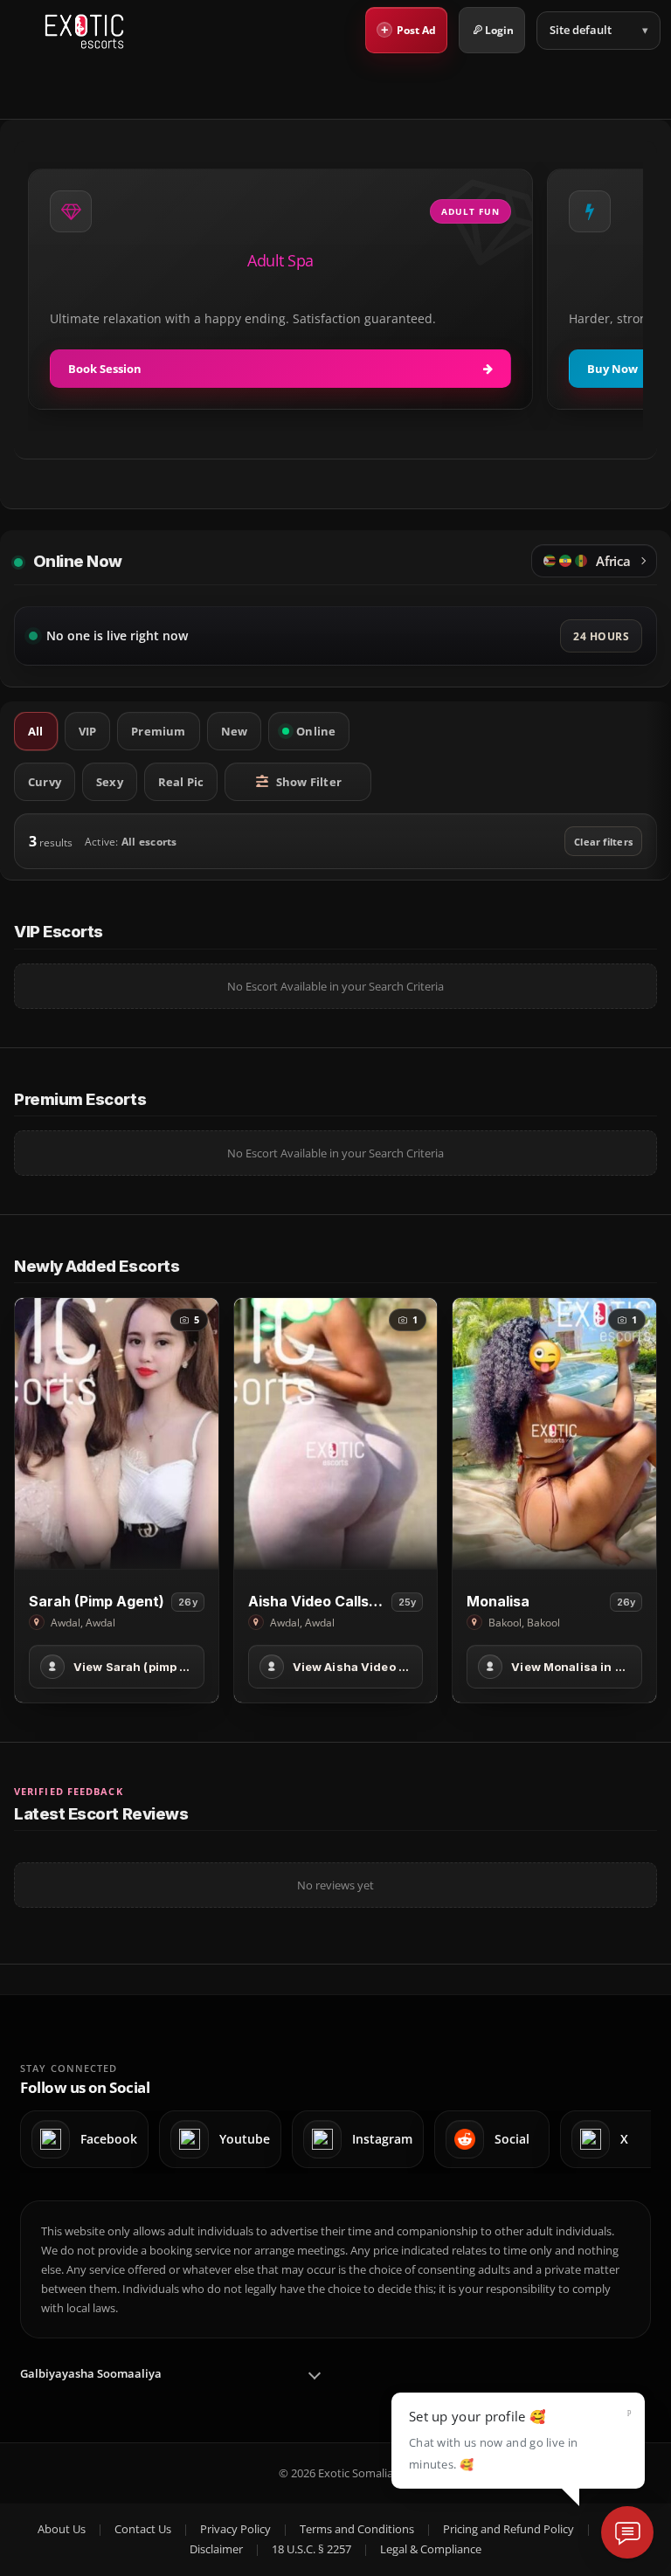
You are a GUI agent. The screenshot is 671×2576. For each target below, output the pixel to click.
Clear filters (603, 842)
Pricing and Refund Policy (508, 2529)
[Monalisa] (554, 1433)
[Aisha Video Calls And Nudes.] (336, 1433)
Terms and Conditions (357, 2529)
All (36, 731)
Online (316, 731)
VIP (88, 731)
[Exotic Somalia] (84, 31)
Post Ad (409, 29)
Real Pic (181, 782)
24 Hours (601, 636)
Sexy (110, 782)
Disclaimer (216, 2549)
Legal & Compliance (431, 2549)
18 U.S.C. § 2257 (311, 2549)
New (235, 731)
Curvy (45, 782)
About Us (62, 2529)
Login (499, 30)
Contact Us (143, 2529)
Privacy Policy (235, 2529)
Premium (158, 731)
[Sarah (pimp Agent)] (117, 1433)
